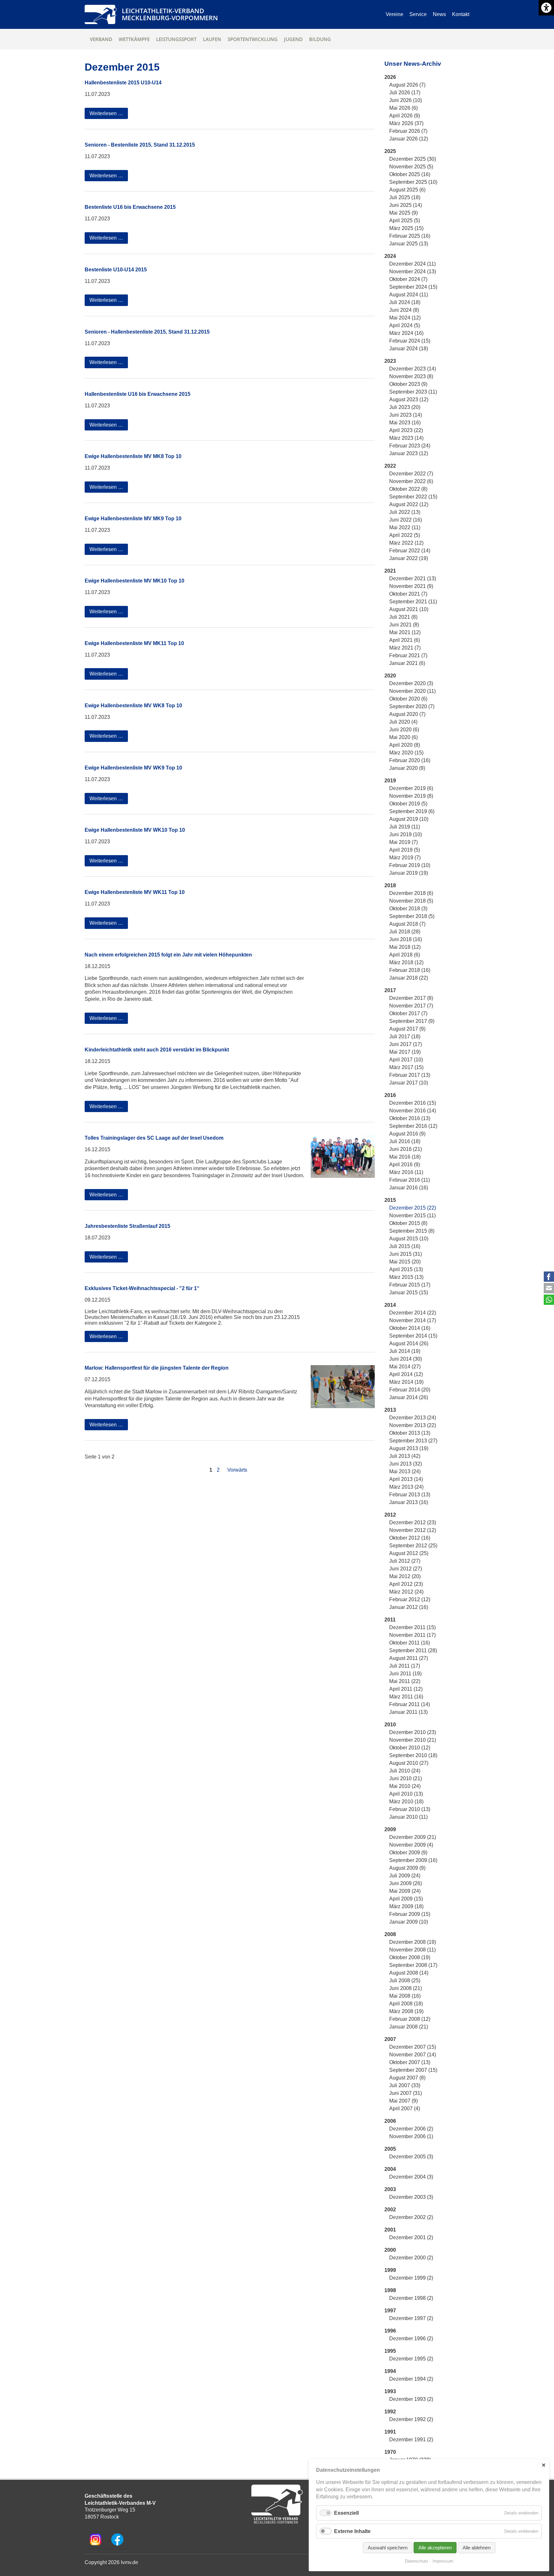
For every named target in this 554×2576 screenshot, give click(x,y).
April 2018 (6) (405, 955)
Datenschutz (417, 2561)
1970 (390, 2452)
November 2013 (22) (413, 1425)
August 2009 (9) (407, 1868)
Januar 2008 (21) (409, 2027)
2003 (390, 2189)
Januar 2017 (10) (409, 1083)
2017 (390, 990)
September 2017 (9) (412, 1021)
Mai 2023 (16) (405, 423)
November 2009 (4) (411, 1845)
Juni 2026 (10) (406, 100)
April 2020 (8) (405, 745)
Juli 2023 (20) (405, 407)
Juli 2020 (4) (403, 722)
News (439, 14)
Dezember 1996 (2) (411, 2338)
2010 (390, 1725)
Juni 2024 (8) (404, 310)
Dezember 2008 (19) (413, 1942)
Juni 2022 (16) (406, 520)
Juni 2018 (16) (406, 939)
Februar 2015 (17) (410, 1285)
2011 (390, 1620)
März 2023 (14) (406, 438)
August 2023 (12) (409, 400)
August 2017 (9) (407, 1029)
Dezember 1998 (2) (411, 2298)
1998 (390, 2290)
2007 (390, 2039)
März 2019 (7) (405, 858)
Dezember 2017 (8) (411, 998)
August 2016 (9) (407, 1134)
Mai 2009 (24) (405, 1891)
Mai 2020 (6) (403, 737)
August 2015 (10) (409, 1239)
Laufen (212, 39)
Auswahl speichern (388, 2548)
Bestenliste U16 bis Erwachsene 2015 (130, 207)
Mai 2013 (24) (405, 1471)
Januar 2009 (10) (409, 1922)
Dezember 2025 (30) (413, 159)
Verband (101, 39)
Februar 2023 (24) (410, 446)
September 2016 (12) (413, 1126)
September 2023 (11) (413, 392)
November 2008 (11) (412, 1950)
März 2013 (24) (406, 1487)
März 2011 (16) (406, 1697)
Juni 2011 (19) (405, 1674)
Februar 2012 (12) (410, 1599)
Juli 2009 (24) (405, 1876)
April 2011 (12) (406, 1689)
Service (418, 14)
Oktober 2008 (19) (410, 1957)
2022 (390, 466)
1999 (390, 2270)
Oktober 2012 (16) (410, 1538)
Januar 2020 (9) (407, 768)
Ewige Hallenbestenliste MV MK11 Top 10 (134, 643)
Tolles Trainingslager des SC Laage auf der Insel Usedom (154, 1138)
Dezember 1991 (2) (411, 2440)
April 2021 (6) (405, 640)
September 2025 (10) (413, 182)
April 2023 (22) (406, 430)
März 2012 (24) (406, 1592)
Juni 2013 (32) (406, 1464)
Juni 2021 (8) (404, 625)
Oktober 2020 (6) (408, 699)
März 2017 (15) (406, 1067)
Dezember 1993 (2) (411, 2399)
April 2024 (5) (405, 325)
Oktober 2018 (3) (408, 909)
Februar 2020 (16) (410, 760)
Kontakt (461, 14)
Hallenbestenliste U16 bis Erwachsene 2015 (138, 394)
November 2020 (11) (412, 691)
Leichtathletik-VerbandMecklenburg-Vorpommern (170, 14)
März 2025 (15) (406, 228)
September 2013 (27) (413, 1441)
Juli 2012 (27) (405, 1561)
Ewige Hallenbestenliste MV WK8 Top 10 (133, 706)
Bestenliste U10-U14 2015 (116, 270)
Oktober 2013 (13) (410, 1433)
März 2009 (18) (406, 1906)
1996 (390, 2331)
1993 (390, 2391)
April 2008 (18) (406, 2004)
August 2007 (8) (407, 2078)
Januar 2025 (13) (409, 244)
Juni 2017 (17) (406, 1044)
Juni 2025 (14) (406, 205)
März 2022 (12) (406, 543)
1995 (390, 2351)
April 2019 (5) (405, 850)
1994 (390, 2371)
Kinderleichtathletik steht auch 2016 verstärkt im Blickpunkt (157, 1050)
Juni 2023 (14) (406, 415)
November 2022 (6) (411, 481)
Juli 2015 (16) (405, 1246)
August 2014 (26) (409, 1343)
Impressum (443, 2561)
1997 (390, 2311)
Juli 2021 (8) (403, 617)
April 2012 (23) (406, 1584)
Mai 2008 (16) (405, 1996)
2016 (390, 1095)
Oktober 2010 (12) (410, 1748)
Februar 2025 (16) (410, 236)
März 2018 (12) (406, 962)
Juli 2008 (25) (405, 1981)
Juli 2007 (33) (405, 2085)
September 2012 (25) (413, 1546)
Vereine (395, 14)
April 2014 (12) (406, 1374)
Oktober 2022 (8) (408, 489)
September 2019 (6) (412, 811)
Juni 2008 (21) (406, 1988)
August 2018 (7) (407, 924)
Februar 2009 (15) (410, 1914)
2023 (390, 361)
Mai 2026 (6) (403, 108)
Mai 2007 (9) (403, 2101)
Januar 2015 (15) (409, 1292)
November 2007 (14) (413, 2055)
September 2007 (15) (413, 2070)
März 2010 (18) (406, 1802)
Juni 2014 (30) (406, 1359)
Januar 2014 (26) (409, 1397)
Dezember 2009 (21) (413, 1837)
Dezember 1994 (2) (411, 2379)
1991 (390, 2432)
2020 (390, 676)
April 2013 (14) (406, 1479)
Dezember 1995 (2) (411, 2359)
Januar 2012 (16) (409, 1607)
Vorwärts (237, 1470)
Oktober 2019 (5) (408, 804)
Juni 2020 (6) (404, 730)
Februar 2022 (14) (410, 551)
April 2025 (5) (405, 221)
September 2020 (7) (412, 706)
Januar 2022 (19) (409, 558)
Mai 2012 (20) (405, 1576)
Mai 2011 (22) (405, 1681)
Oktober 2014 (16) (410, 1328)
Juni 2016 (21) (406, 1149)
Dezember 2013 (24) (413, 1418)
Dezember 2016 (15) (413, 1103)
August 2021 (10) (409, 609)
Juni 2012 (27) (406, 1569)
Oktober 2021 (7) (408, 594)
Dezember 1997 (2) (411, 2318)
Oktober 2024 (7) (408, 279)
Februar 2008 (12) (410, 2019)
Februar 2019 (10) (410, 865)
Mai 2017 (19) (405, 1052)
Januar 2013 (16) (409, 1502)
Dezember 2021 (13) (413, 578)
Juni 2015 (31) (406, 1254)
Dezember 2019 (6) (411, 788)
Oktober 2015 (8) (408, 1223)
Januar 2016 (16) (409, 1188)
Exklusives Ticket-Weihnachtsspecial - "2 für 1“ (142, 1288)
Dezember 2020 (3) (411, 683)
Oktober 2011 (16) (410, 1643)
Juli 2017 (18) (405, 1037)
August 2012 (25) (409, 1553)
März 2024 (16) (406, 333)
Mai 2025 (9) (403, 213)
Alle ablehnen (477, 2548)
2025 (390, 151)
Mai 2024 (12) (405, 318)
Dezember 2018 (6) (411, 893)
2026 (390, 77)
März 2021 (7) (405, 648)
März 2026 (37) (406, 123)
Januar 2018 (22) (409, 978)
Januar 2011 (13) (408, 1712)
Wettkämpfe (134, 39)
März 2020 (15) (406, 753)
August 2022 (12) (409, 504)
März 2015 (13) (406, 1277)
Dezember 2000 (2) (411, 2258)
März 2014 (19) (406, 1382)
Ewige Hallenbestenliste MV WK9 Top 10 (133, 768)
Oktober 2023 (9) (408, 384)
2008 (390, 1934)
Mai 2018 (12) (405, 947)
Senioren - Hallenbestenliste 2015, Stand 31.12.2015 (147, 332)
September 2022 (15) (413, 497)
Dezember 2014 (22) (413, 1313)
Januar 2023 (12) (409, 453)
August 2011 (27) (409, 1658)
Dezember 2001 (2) (411, 2237)
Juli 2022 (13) (405, 512)
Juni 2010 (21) (406, 1778)
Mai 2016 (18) (405, 1157)
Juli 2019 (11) (405, 827)
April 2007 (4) (405, 2108)
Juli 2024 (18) (405, 302)
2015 (390, 1200)
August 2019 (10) (409, 819)
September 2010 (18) (413, 1755)
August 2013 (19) (409, 1448)
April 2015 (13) (406, 1269)
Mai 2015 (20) (405, 1262)
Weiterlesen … (106, 113)
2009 (390, 1829)
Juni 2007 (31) (406, 2093)
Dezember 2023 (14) (413, 369)
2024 (390, 256)
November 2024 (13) (413, 272)
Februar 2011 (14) (410, 1704)
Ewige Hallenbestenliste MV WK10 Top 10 (135, 830)
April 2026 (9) (405, 116)
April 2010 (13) (406, 1794)
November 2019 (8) (411, 796)
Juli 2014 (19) (405, 1351)
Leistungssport (176, 39)
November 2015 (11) (412, 1216)
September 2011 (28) (413, 1650)
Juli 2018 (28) (405, 932)
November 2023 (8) (411, 376)
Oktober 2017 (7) (408, 1013)
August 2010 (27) (409, 1763)
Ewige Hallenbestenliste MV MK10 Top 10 (134, 581)
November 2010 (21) (413, 1740)
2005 (390, 2149)
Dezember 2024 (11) (412, 264)
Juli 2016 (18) (405, 1141)
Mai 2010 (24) (405, 1786)
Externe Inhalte (352, 2531)
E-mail (549, 1288)
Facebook (549, 1277)
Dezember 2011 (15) (412, 1627)
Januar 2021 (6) (407, 663)
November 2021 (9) (411, 586)
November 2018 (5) (411, 901)
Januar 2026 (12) (409, 139)
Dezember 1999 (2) (411, 2278)
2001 (390, 2230)
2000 (390, 2250)
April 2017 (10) (406, 1060)
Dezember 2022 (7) (411, 474)
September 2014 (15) (413, 1336)
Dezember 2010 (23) (413, 1732)
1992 (390, 2412)
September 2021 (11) (413, 602)
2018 (390, 885)
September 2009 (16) (413, 1860)
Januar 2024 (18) (409, 349)
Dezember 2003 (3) (411, 2197)
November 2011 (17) (412, 1635)
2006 (390, 2121)
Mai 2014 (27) (405, 1367)
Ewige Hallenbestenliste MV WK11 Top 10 (135, 892)
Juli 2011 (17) (405, 1666)
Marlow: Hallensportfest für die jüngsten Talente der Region (157, 1368)
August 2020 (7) (407, 714)
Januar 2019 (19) (409, 873)
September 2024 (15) (413, 287)
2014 (390, 1305)
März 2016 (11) (406, 1172)
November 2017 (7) (411, 1006)
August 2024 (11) (409, 295)
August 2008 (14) (409, 1973)
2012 (390, 1515)
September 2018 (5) (412, 916)
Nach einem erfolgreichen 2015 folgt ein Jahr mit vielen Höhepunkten (168, 955)
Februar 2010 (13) (410, 1809)
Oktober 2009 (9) (408, 1853)
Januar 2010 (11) (408, 1817)
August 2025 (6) (407, 190)
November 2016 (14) (413, 1111)
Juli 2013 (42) (405, 1456)
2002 (390, 2210)
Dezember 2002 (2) (411, 2217)
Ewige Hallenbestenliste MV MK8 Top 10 (133, 456)
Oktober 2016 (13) (410, 1118)
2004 (390, 2169)
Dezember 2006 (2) (411, 2129)
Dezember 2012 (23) (413, 1522)
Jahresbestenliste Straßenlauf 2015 (127, 1226)
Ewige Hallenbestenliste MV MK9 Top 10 (133, 519)
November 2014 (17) (413, 1320)
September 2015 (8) (412, 1231)
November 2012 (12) (413, 1530)
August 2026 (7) (407, 85)
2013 (390, 1410)
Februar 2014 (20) (410, 1390)
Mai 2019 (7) (403, 842)
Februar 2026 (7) (408, 131)
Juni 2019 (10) (406, 834)
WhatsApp (549, 1300)
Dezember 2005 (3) (411, 2157)
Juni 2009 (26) (406, 1883)
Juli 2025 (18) (405, 197)
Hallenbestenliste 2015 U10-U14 (123, 83)
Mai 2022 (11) (405, 527)
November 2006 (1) (411, 2136)
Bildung (320, 39)
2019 (390, 781)
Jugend (293, 39)
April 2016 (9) (405, 1165)
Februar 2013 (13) (410, 1495)
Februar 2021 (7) (408, 655)
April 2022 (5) (405, 535)
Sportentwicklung (253, 39)
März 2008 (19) (406, 2011)
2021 (390, 571)
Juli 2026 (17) (405, 93)
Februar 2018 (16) (410, 970)
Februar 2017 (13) (410, 1075)
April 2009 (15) (406, 1899)
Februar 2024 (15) (410, 341)
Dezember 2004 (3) (411, 2177)
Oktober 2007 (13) (410, 2062)
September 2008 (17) (413, 1965)
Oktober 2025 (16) (410, 174)
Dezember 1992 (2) (411, 2419)
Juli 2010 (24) (405, 1771)
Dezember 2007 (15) (413, 2047)
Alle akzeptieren (435, 2548)
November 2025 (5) (411, 167)
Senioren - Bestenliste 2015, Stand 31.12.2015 (140, 145)
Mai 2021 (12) (405, 632)
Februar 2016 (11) (410, 1180)
